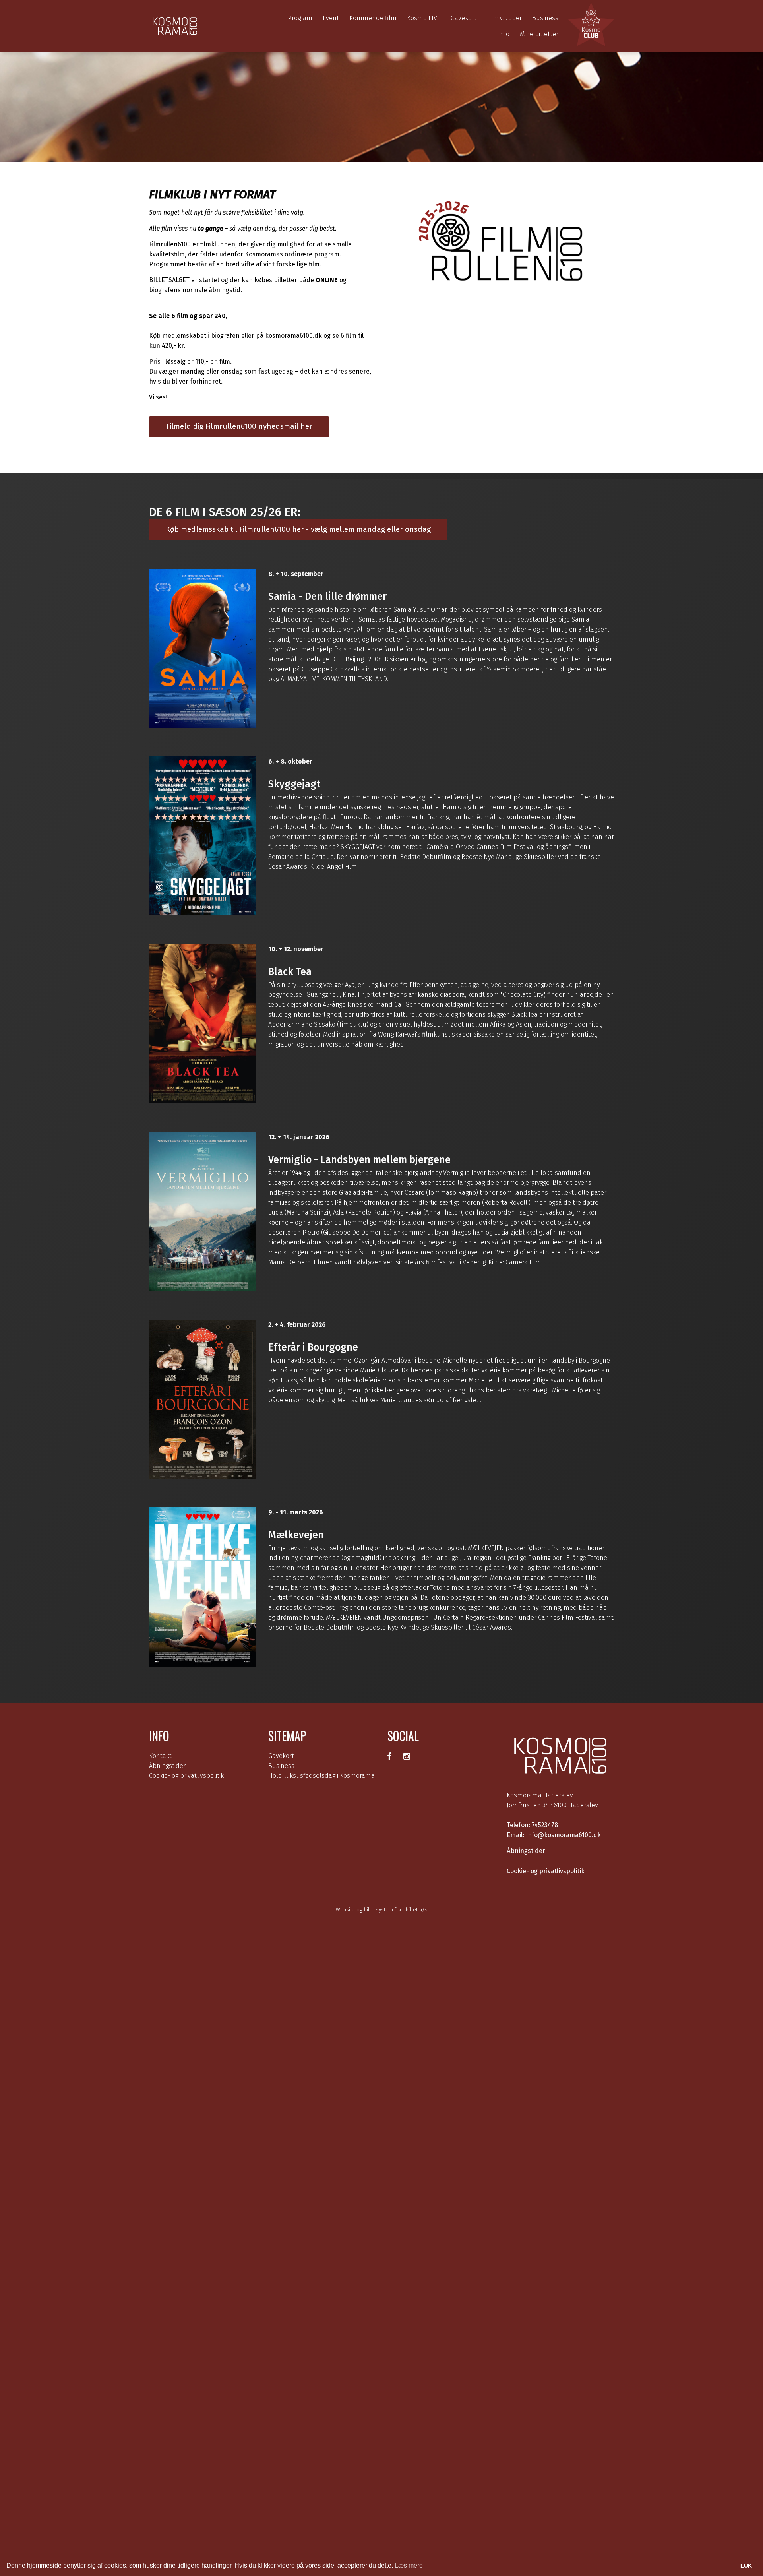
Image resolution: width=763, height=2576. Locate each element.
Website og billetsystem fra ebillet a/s (382, 1910)
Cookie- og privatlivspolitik (186, 1776)
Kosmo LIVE (424, 18)
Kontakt (160, 1756)
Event (331, 18)
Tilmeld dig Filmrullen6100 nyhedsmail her (239, 426)
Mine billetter (539, 34)
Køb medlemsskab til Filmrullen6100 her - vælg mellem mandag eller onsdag (298, 529)
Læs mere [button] (409, 2565)
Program (300, 18)
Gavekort (464, 18)
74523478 (545, 1825)
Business (545, 18)
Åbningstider (167, 1766)
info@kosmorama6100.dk (564, 1835)
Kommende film (373, 18)
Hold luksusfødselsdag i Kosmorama (321, 1776)
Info (504, 34)
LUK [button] (746, 2566)
